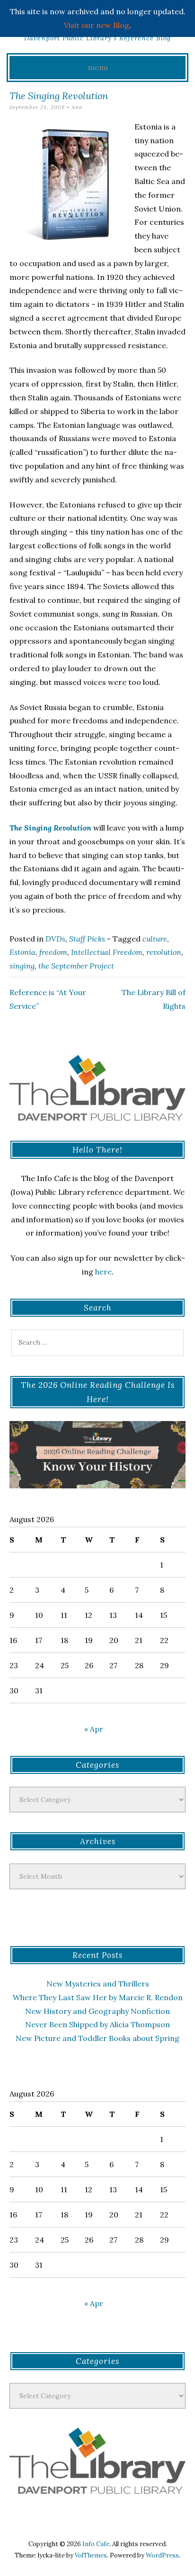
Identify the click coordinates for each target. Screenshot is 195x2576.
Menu (98, 67)
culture (155, 939)
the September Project (76, 966)
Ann (77, 107)
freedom (53, 952)
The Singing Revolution (50, 828)
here (103, 1272)
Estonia (22, 952)
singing (22, 966)
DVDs (55, 939)
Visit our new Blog (97, 25)
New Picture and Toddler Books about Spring (97, 2038)
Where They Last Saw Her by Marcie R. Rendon (98, 1997)
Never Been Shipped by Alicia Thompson (97, 2024)
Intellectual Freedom (107, 952)
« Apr (94, 1729)
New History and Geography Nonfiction (97, 2011)
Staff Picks (87, 939)
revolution (164, 952)
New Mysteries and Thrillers (98, 1984)
